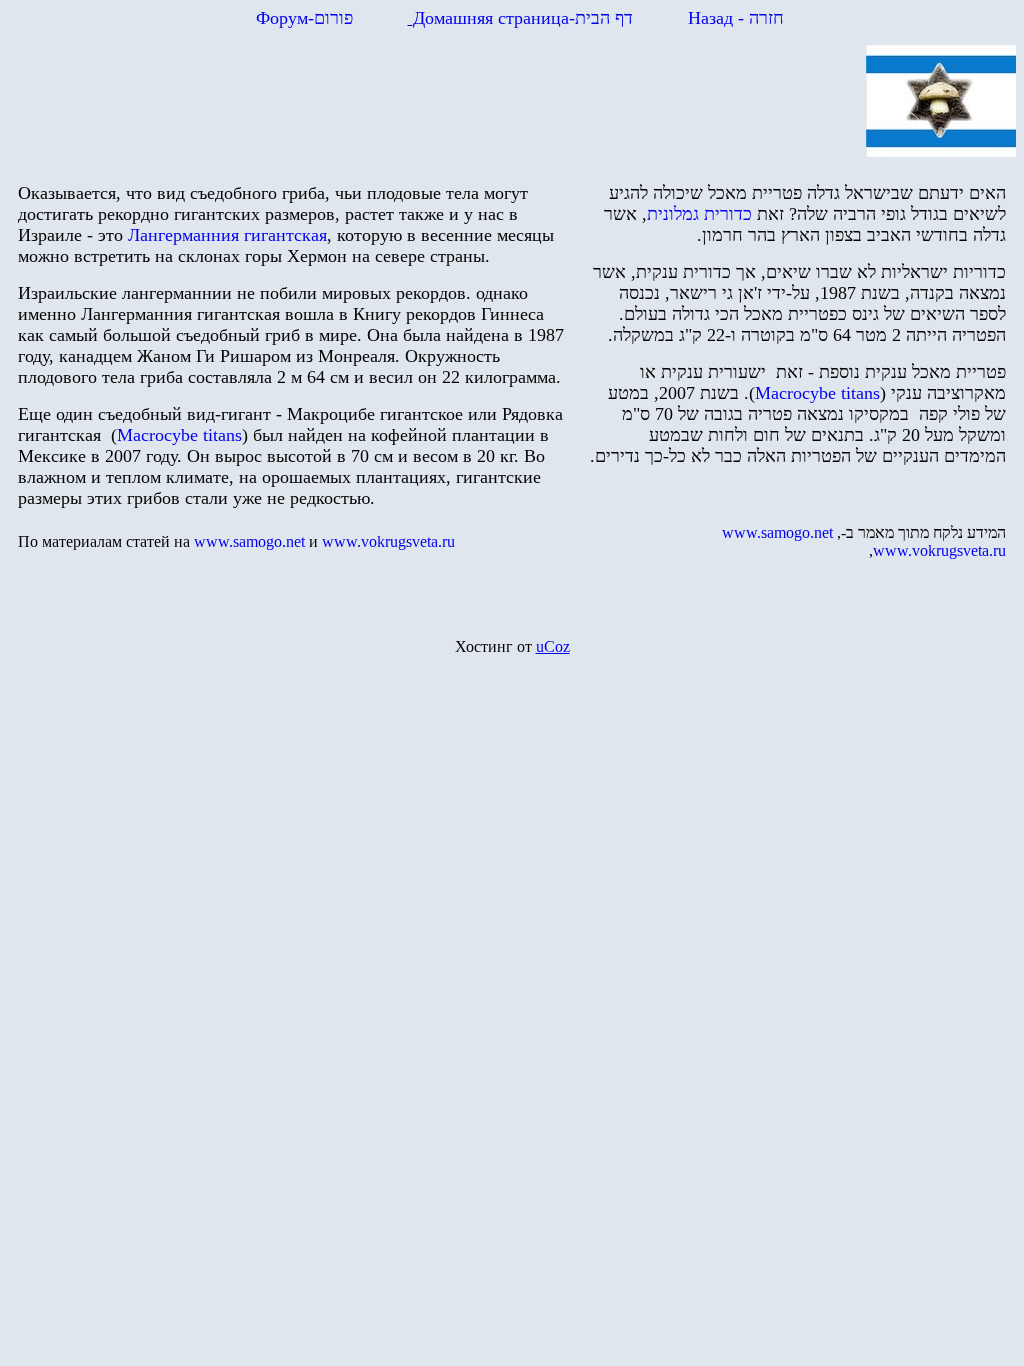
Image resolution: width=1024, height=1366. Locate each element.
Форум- (304, 18)
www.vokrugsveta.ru (388, 541)
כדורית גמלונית (699, 214)
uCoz (553, 646)
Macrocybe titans (179, 435)
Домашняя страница (523, 18)
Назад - (733, 18)
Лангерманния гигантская (227, 235)
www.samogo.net (777, 532)
